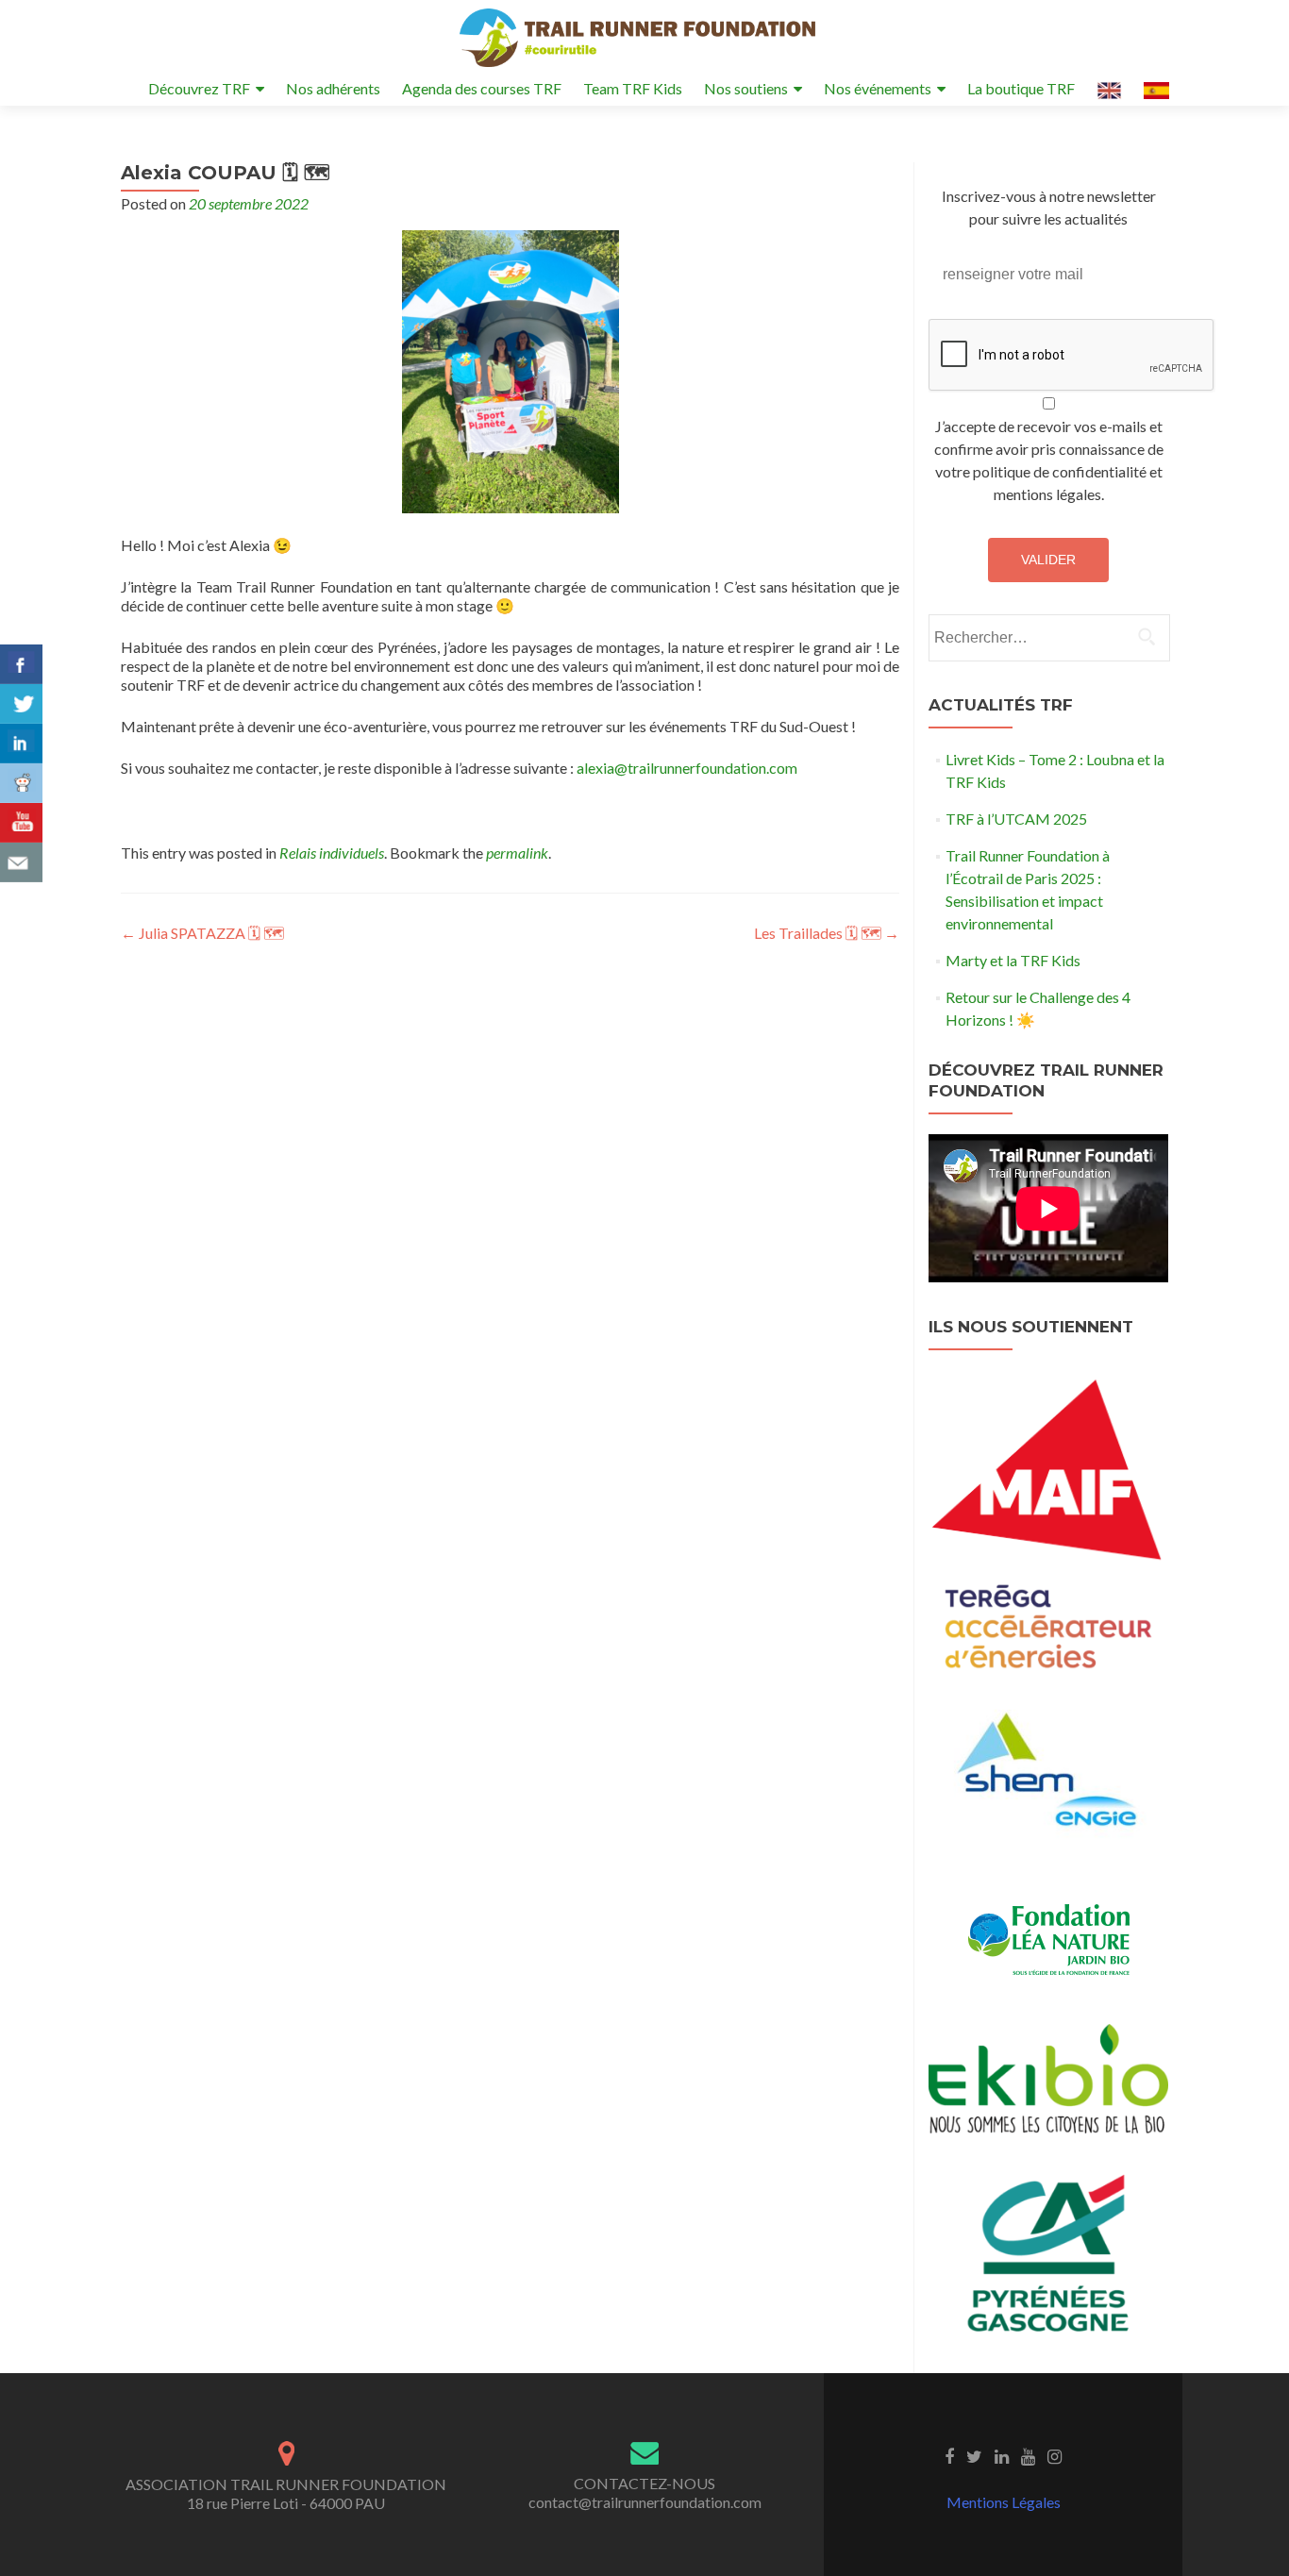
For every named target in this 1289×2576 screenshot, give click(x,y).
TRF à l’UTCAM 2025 (1016, 819)
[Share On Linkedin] (21, 744)
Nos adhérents (333, 88)
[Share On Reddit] (21, 783)
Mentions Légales (1004, 2502)
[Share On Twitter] (21, 704)
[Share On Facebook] (21, 664)
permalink (517, 853)
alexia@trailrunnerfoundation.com (687, 768)
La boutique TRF (1021, 88)
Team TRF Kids (633, 88)
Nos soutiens (746, 88)
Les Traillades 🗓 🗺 (827, 933)
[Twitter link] (974, 2455)
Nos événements (878, 88)
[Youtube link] (1028, 2455)
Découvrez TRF (199, 88)
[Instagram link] (1055, 2455)
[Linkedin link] (1002, 2455)
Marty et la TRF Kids (1013, 960)
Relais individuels (332, 853)
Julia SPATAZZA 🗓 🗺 (202, 933)
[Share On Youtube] (21, 823)
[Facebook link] (949, 2455)
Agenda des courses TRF (482, 88)
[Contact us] (21, 862)
